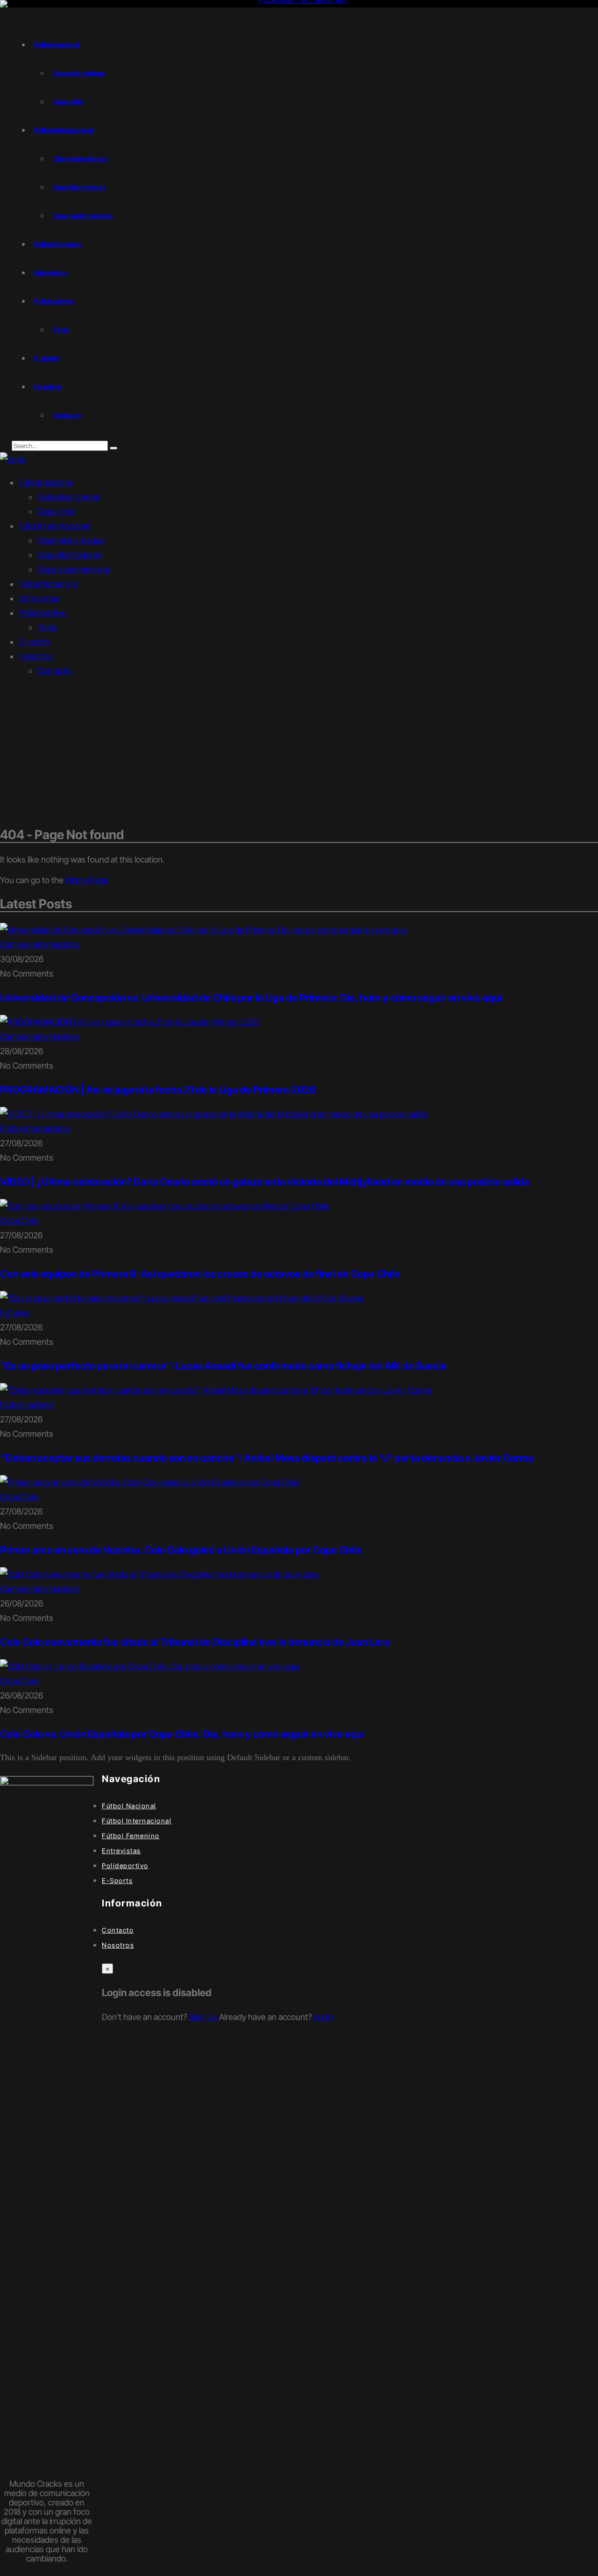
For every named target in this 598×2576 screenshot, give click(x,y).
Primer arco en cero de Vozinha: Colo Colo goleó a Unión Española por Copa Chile (181, 1550)
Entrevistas (39, 598)
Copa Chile (19, 1221)
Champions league (71, 540)
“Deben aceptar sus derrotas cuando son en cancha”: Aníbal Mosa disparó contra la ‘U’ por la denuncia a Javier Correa (267, 1458)
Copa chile (56, 511)
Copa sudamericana (73, 569)
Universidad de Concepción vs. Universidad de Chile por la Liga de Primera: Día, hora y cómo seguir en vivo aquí (251, 998)
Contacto (54, 671)
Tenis (47, 627)
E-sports (35, 642)
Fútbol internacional (54, 526)
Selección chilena (68, 497)
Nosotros (36, 656)
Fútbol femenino (48, 584)
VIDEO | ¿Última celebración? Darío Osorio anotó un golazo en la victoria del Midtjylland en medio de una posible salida (265, 1182)
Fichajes (15, 1313)
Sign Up (203, 2017)
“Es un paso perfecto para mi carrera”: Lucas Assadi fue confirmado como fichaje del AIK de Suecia (223, 1366)
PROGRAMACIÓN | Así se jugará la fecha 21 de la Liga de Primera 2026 (158, 1090)
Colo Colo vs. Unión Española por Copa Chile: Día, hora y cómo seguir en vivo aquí (182, 1734)
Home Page (87, 880)
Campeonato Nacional (40, 945)
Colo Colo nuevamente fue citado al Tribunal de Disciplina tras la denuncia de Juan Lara (195, 1642)
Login (323, 2017)
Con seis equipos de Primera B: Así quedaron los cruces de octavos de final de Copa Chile (200, 1274)
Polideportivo (43, 613)
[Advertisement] (299, 752)
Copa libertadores (70, 555)
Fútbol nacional (46, 482)
